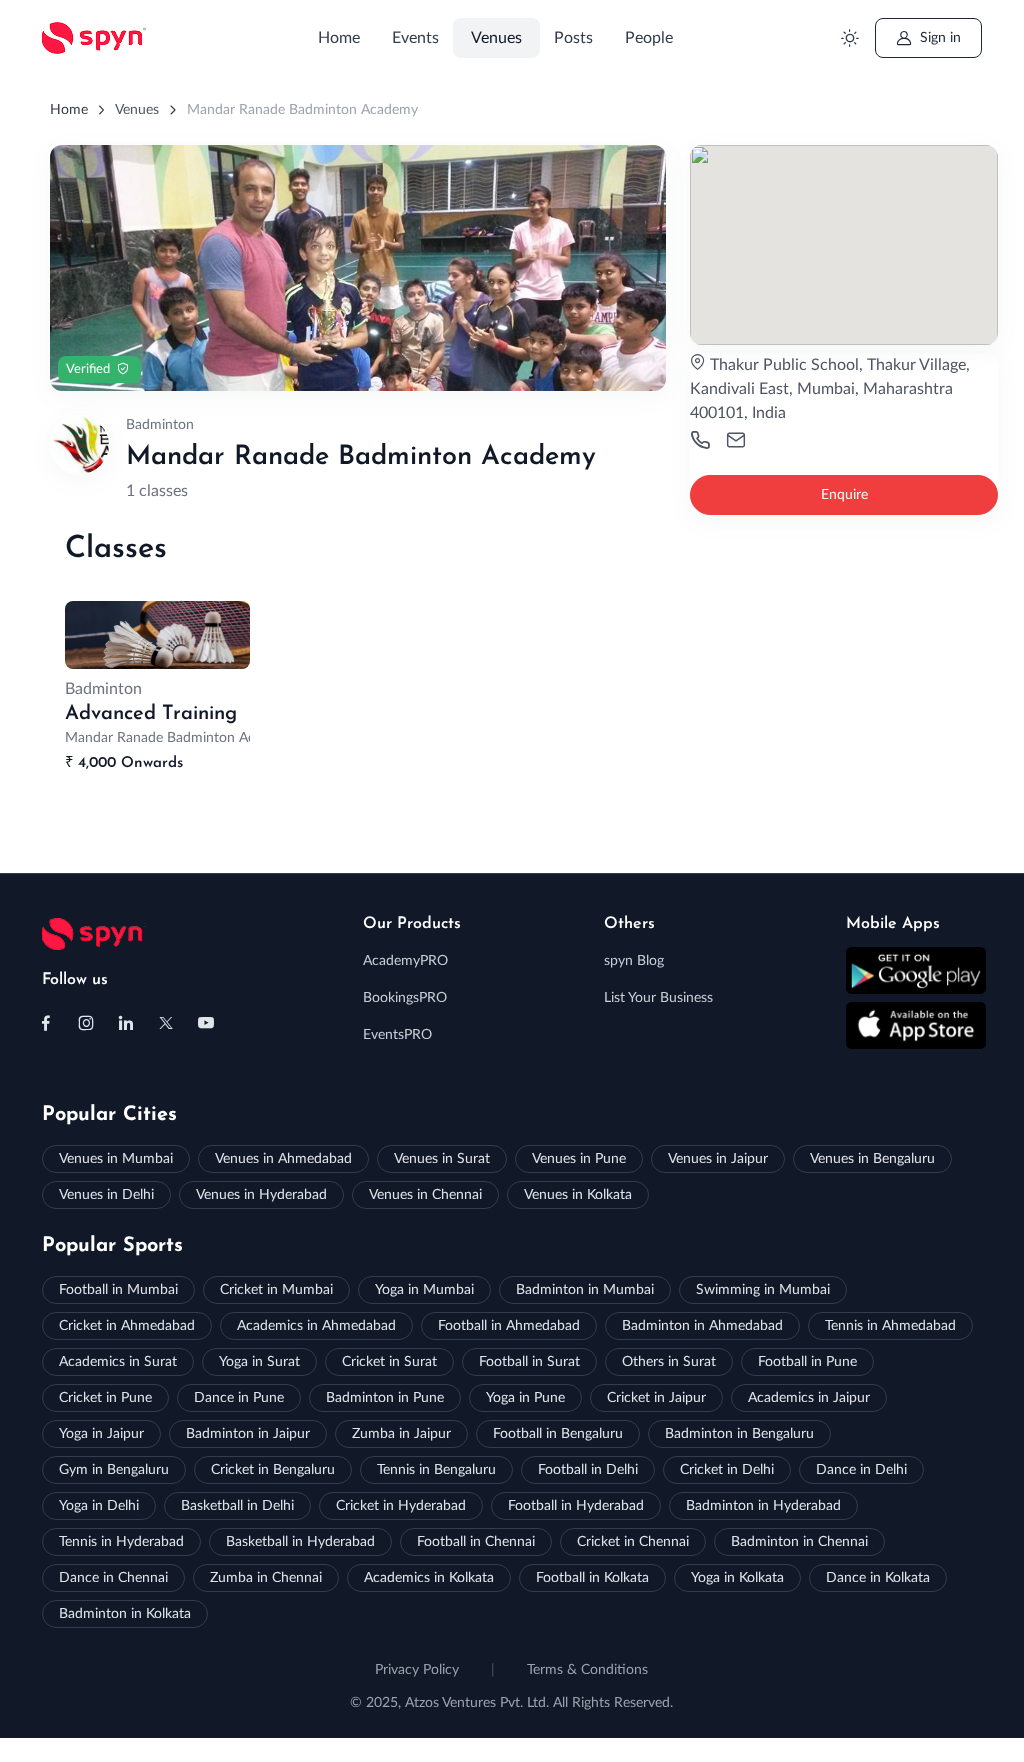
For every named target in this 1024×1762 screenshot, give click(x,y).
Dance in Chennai (113, 1578)
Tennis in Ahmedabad (890, 1326)
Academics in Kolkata (429, 1578)
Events (415, 38)
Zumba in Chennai (266, 1578)
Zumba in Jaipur (401, 1434)
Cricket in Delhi (727, 1470)
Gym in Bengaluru (114, 1470)
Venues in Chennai (425, 1195)
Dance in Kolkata (878, 1578)
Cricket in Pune (105, 1398)
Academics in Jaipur (809, 1398)
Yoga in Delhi (99, 1506)
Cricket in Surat (389, 1362)
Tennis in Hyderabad (121, 1542)
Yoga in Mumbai (424, 1290)
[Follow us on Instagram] (86, 1023)
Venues (496, 38)
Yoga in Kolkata (737, 1578)
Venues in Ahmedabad (283, 1159)
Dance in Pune (239, 1398)
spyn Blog (634, 961)
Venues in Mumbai (116, 1159)
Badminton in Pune (385, 1398)
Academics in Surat (118, 1362)
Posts (573, 38)
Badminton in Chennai (799, 1542)
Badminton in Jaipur (248, 1434)
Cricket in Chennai (633, 1542)
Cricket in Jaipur (656, 1398)
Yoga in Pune (525, 1398)
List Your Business (658, 998)
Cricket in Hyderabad (401, 1506)
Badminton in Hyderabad (763, 1506)
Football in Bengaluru (558, 1434)
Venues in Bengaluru (872, 1159)
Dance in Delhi (861, 1470)
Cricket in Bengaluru (273, 1470)
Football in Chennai (476, 1542)
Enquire (844, 495)
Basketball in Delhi (237, 1506)
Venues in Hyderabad (261, 1195)
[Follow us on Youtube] (206, 1023)
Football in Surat (529, 1362)
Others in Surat (669, 1362)
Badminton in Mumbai (585, 1290)
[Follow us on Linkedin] (126, 1023)
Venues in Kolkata (578, 1195)
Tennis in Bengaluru (436, 1470)
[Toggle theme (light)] (849, 38)
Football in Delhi (588, 1470)
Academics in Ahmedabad (316, 1326)
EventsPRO (397, 1035)
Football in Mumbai (118, 1290)
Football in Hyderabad (576, 1506)
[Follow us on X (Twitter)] (166, 1023)
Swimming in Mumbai (763, 1290)
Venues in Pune (579, 1159)
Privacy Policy (417, 1670)
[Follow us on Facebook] (46, 1023)
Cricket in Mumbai (276, 1290)
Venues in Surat (442, 1159)
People (649, 38)
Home (339, 38)
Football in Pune (807, 1362)
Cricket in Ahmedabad (127, 1326)
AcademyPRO (405, 961)
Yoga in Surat (259, 1362)
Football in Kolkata (592, 1578)
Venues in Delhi (106, 1195)
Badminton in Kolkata (125, 1614)
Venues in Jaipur (718, 1159)
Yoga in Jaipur (101, 1434)
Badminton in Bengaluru (739, 1434)
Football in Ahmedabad (509, 1326)
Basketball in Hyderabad (300, 1542)
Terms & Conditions (587, 1670)
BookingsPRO (405, 998)
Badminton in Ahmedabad (702, 1326)
